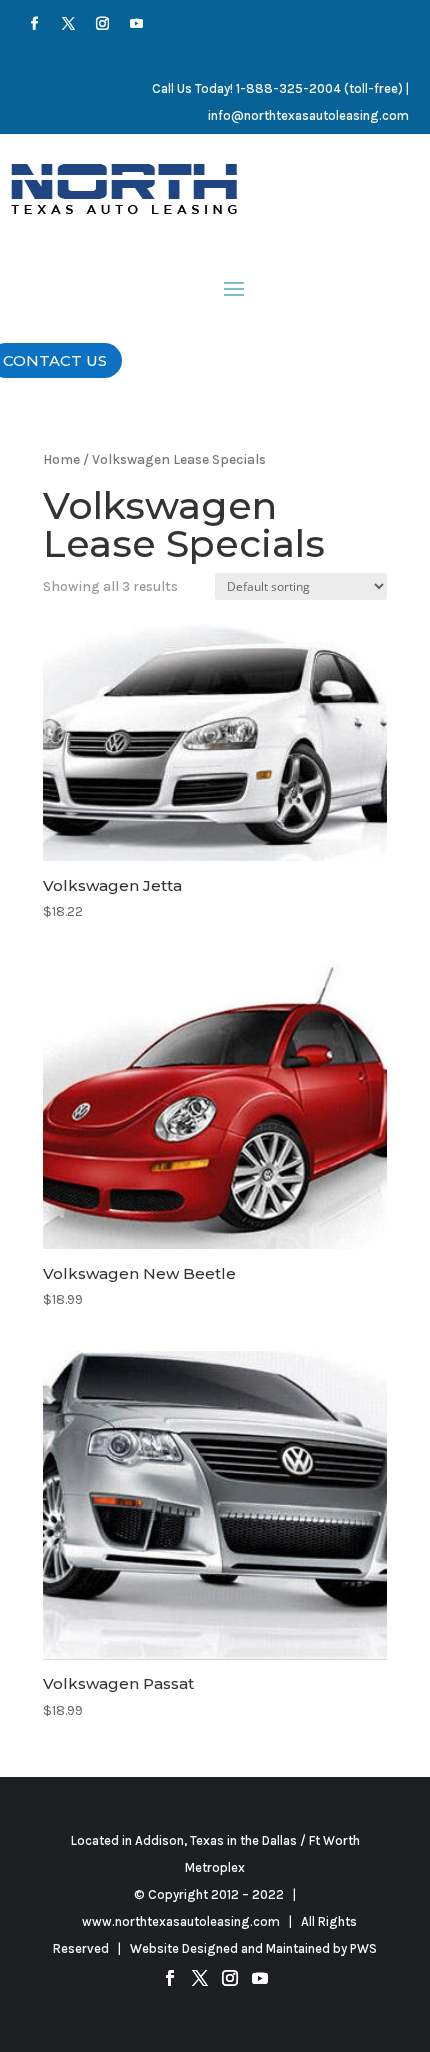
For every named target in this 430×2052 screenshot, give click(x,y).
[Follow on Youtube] (137, 24)
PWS (363, 1948)
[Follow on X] (69, 24)
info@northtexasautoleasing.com (308, 115)
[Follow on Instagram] (103, 24)
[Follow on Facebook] (35, 24)
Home (61, 459)
